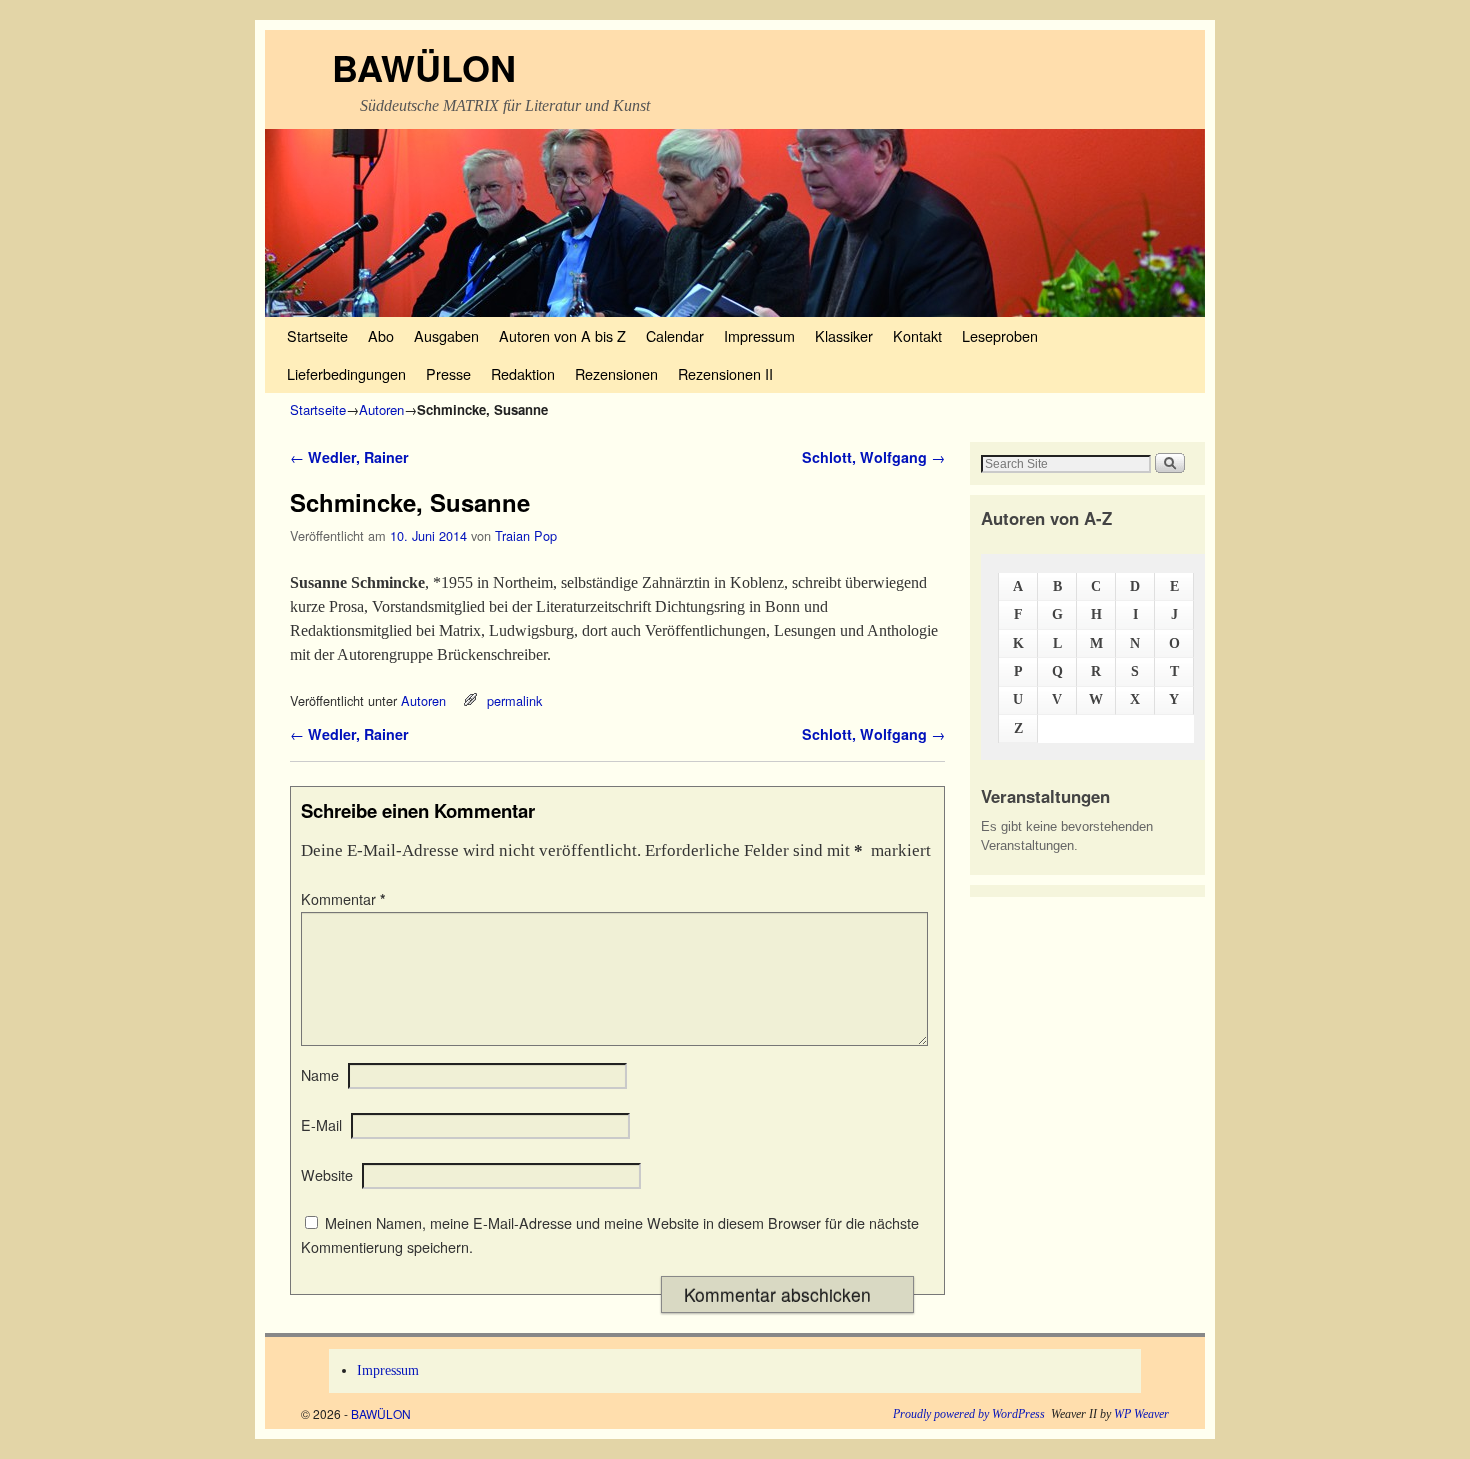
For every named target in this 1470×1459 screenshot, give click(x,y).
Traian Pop (526, 535)
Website (327, 1175)
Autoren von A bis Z (562, 335)
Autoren (381, 409)
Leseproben (1000, 335)
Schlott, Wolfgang (873, 457)
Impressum (759, 335)
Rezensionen (616, 373)
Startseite (317, 335)
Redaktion (523, 373)
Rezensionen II (725, 373)
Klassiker (844, 335)
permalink (514, 700)
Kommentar (343, 899)
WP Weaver (1141, 1414)
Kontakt (917, 335)
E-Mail (321, 1125)
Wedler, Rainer (349, 457)
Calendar (675, 335)
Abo (381, 335)
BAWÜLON (424, 67)
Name (320, 1075)
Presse (448, 373)
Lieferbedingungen (346, 373)
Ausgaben (446, 335)
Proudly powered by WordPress (969, 1414)
